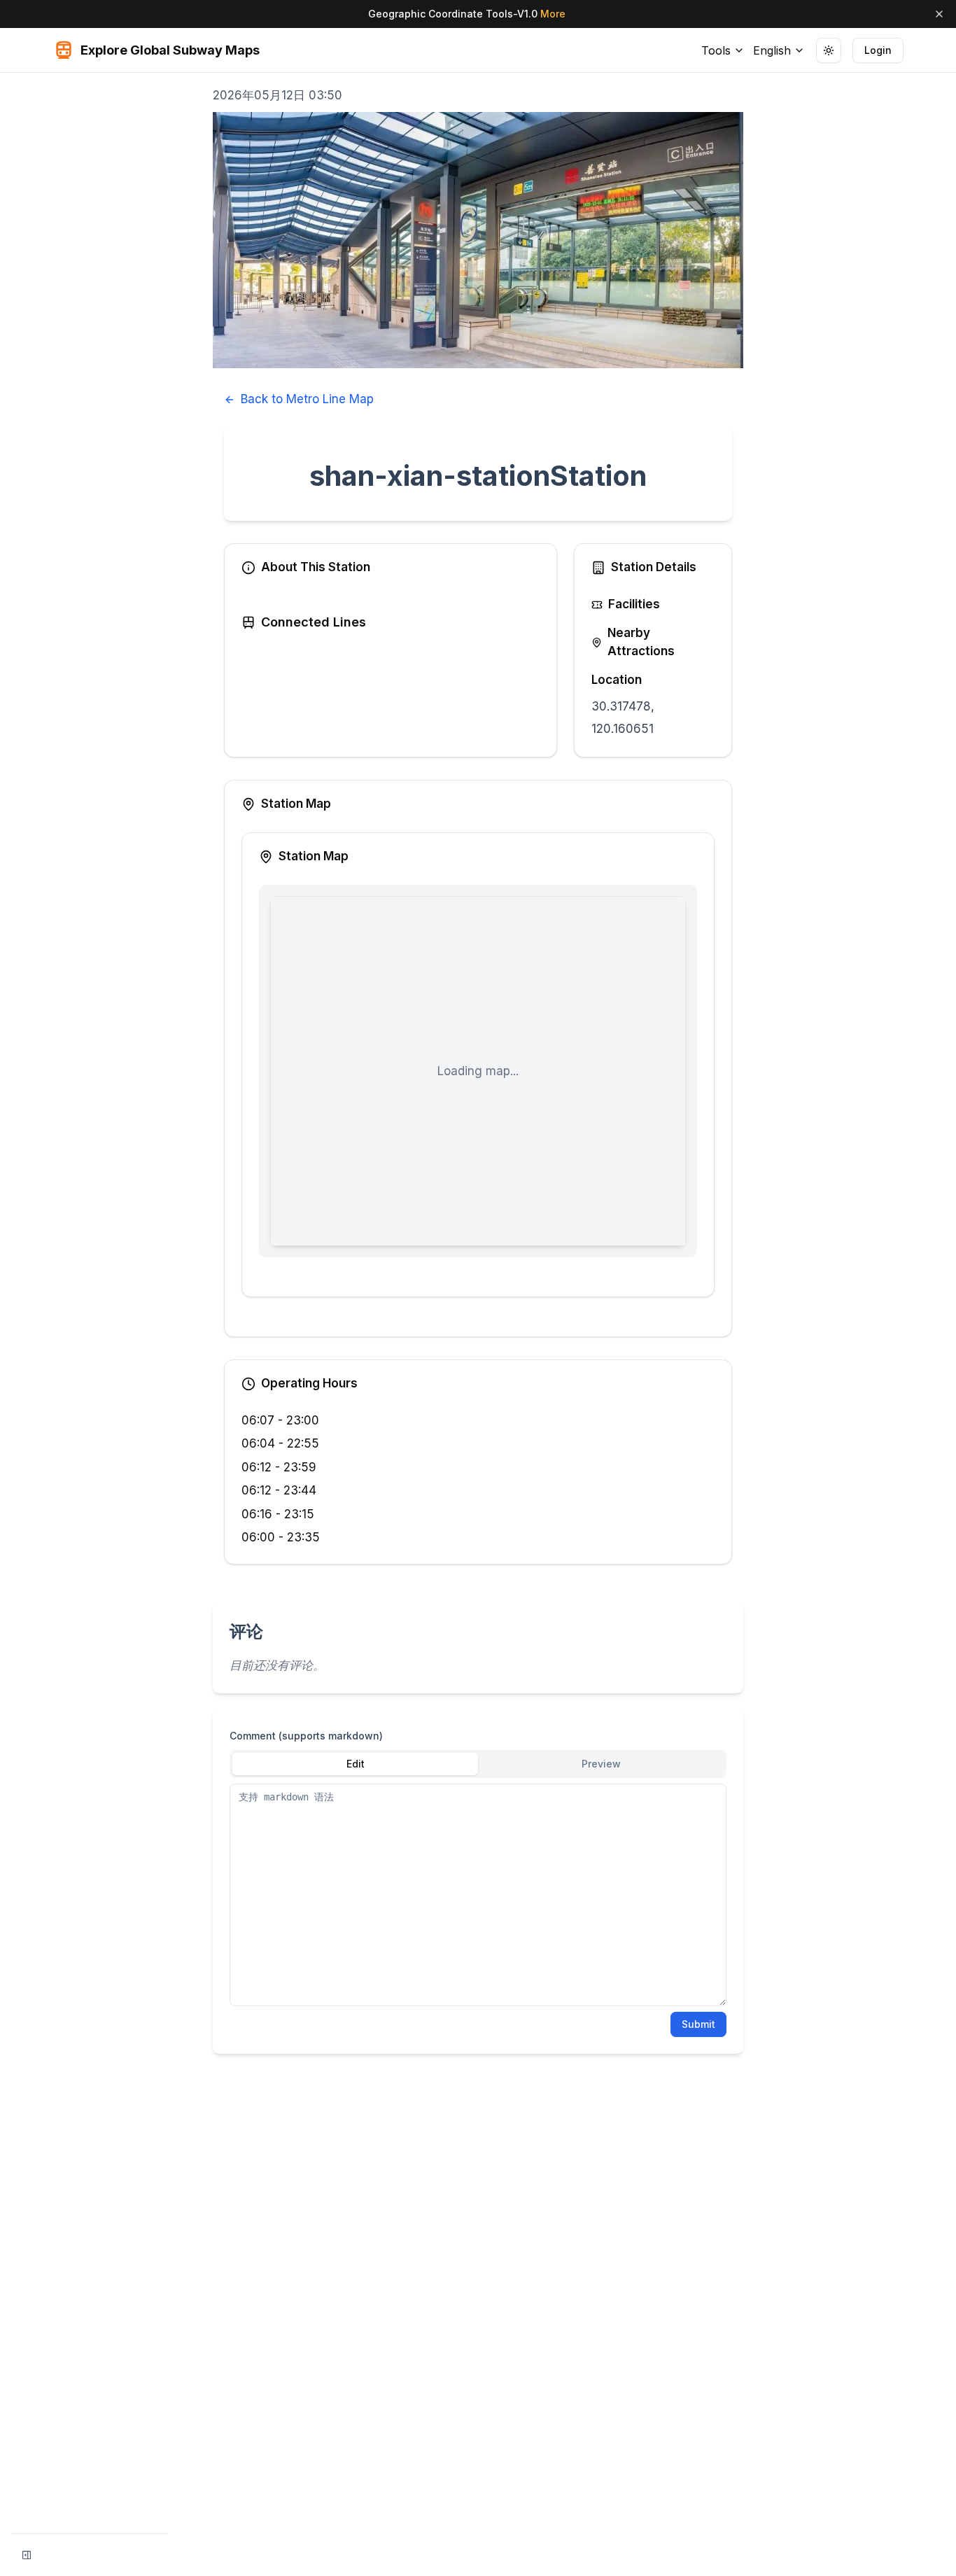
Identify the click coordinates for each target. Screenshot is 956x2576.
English (772, 50)
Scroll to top (813, 89)
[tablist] (478, 1764)
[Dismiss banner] (939, 14)
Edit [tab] (356, 1764)
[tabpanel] (478, 1895)
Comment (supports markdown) (306, 1736)
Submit (698, 2024)
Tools (716, 50)
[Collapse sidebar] (27, 2555)
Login (878, 50)
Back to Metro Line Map (307, 399)
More (553, 14)
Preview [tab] (601, 1764)
